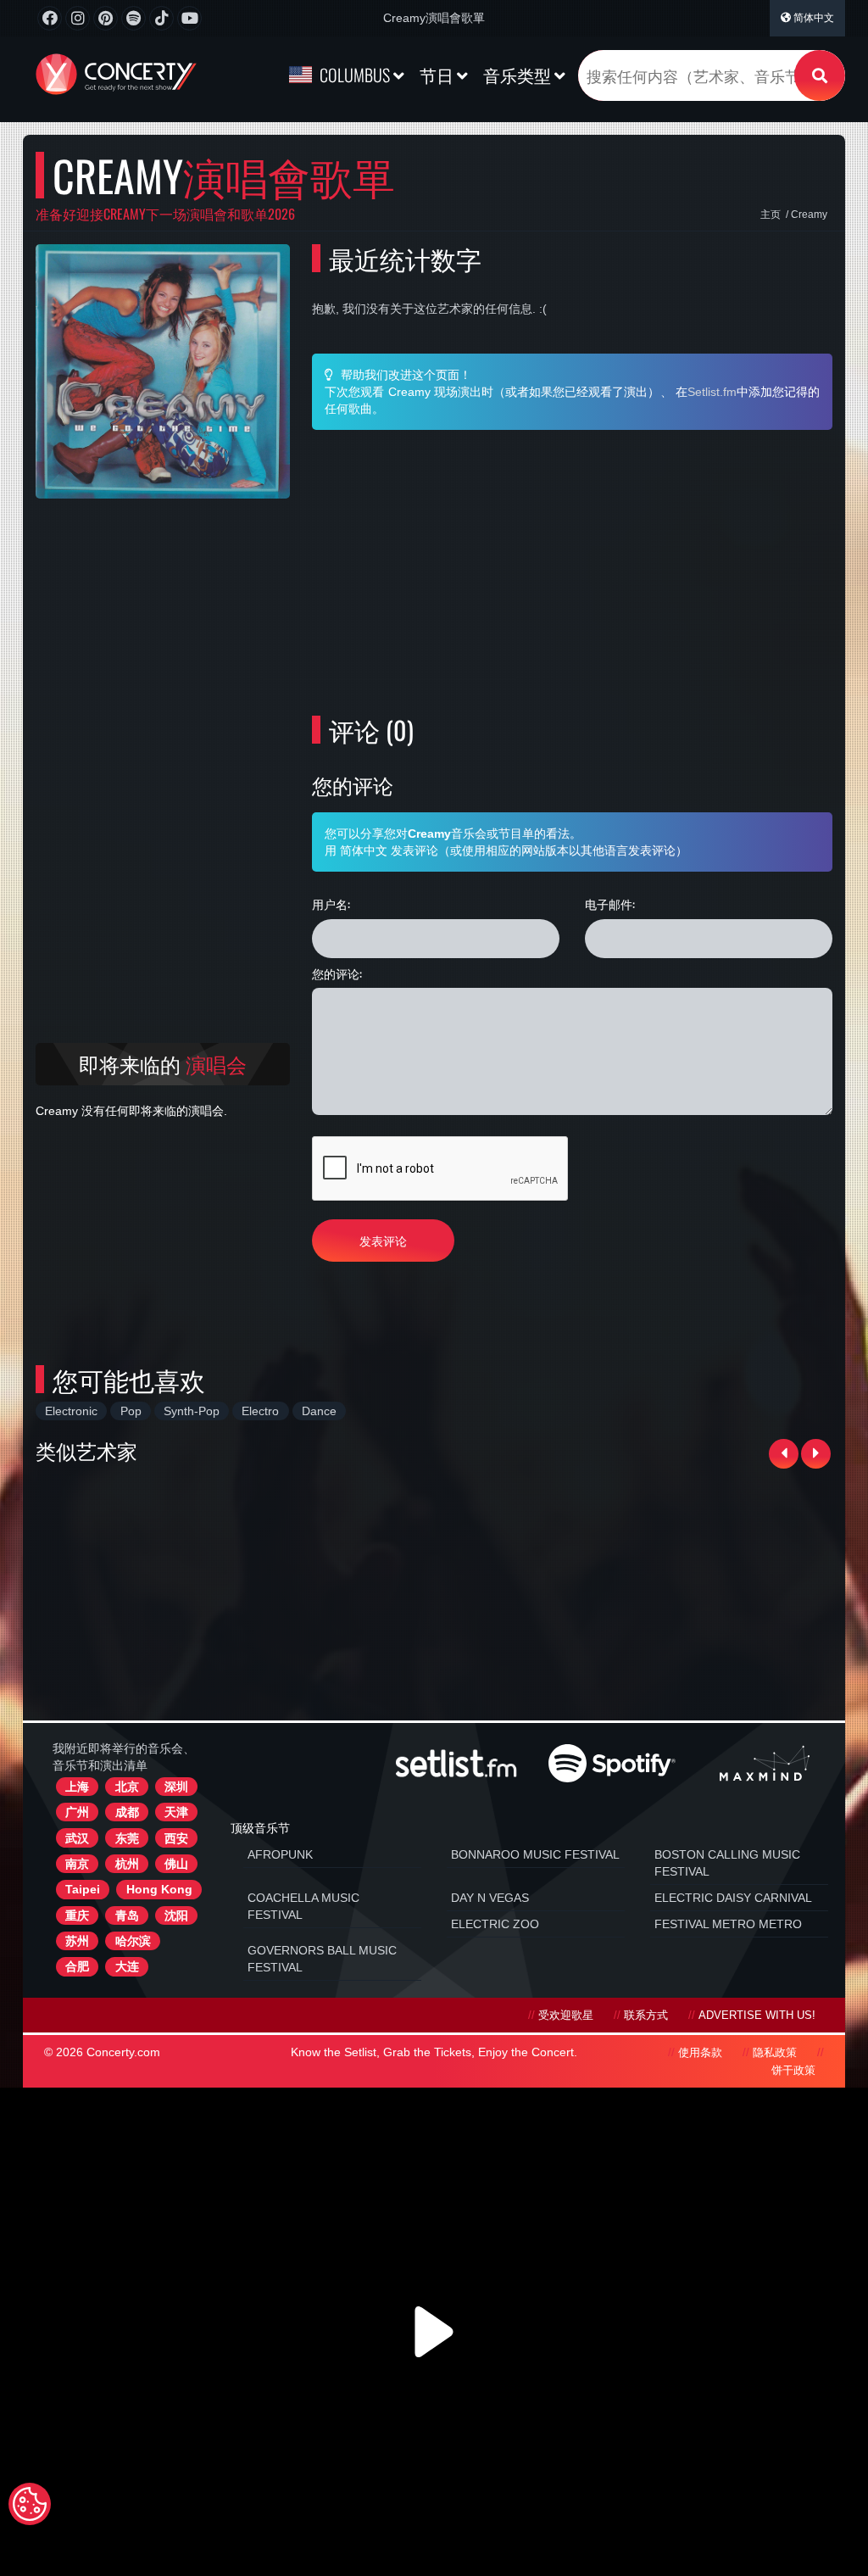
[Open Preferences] (30, 2504)
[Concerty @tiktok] (161, 18)
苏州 (77, 1941)
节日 (438, 75)
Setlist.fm (712, 392)
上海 (77, 1787)
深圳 (176, 1787)
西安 (176, 1838)
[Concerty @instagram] (78, 18)
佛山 (176, 1864)
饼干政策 (793, 2071)
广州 (77, 1812)
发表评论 (383, 1240)
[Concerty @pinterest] (106, 18)
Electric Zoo (495, 1924)
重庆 (77, 1915)
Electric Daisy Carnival (733, 1898)
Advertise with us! (757, 2016)
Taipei (83, 1889)
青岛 (127, 1915)
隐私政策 (775, 2053)
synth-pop (192, 1411)
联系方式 (646, 2016)
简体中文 (812, 18)
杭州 (127, 1864)
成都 (127, 1812)
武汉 (77, 1838)
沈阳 (176, 1915)
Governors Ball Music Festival (322, 1959)
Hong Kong (159, 1889)
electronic (71, 1411)
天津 (176, 1812)
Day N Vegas (490, 1898)
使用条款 (700, 2053)
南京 (77, 1864)
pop (131, 1411)
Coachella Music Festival (303, 1906)
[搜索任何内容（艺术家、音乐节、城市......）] (820, 75)
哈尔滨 (133, 1941)
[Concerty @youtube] (189, 18)
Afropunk (280, 1854)
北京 (127, 1787)
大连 (127, 1966)
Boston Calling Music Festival (727, 1863)
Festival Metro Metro (728, 1924)
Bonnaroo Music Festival (535, 1854)
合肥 (77, 1966)
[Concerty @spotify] (134, 18)
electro (260, 1411)
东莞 (127, 1838)
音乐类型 (519, 75)
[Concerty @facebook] (50, 18)
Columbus (355, 75)
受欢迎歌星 (566, 2016)
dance (319, 1411)
